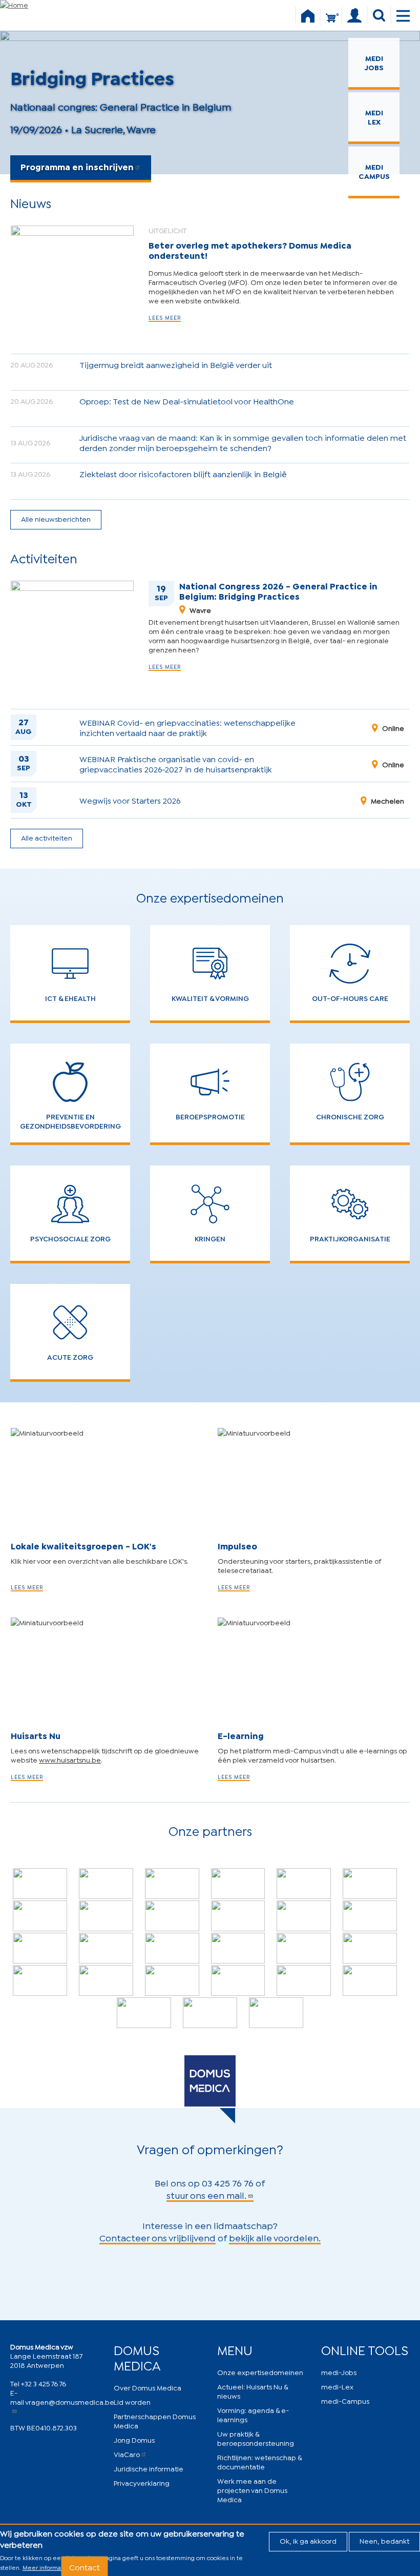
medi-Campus (345, 2400)
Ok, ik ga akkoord (308, 2540)
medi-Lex (337, 2386)
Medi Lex (374, 117)
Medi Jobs (374, 62)
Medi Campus (374, 171)
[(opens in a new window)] (40, 1884)
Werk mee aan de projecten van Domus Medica (252, 2490)
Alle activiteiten (47, 837)
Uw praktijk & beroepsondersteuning (256, 2438)
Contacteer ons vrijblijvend (157, 2237)
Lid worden (132, 2401)
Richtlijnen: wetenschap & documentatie (259, 2461)
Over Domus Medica (148, 2387)
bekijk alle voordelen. (275, 2237)
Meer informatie (46, 2567)
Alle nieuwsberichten (56, 518)
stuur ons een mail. (206, 2195)
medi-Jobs (339, 2372)
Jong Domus (134, 2439)
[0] (331, 22)
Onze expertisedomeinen (260, 2372)
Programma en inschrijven (77, 166)
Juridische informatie (149, 2468)
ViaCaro (127, 2454)
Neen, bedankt (384, 2540)
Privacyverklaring (142, 2482)
